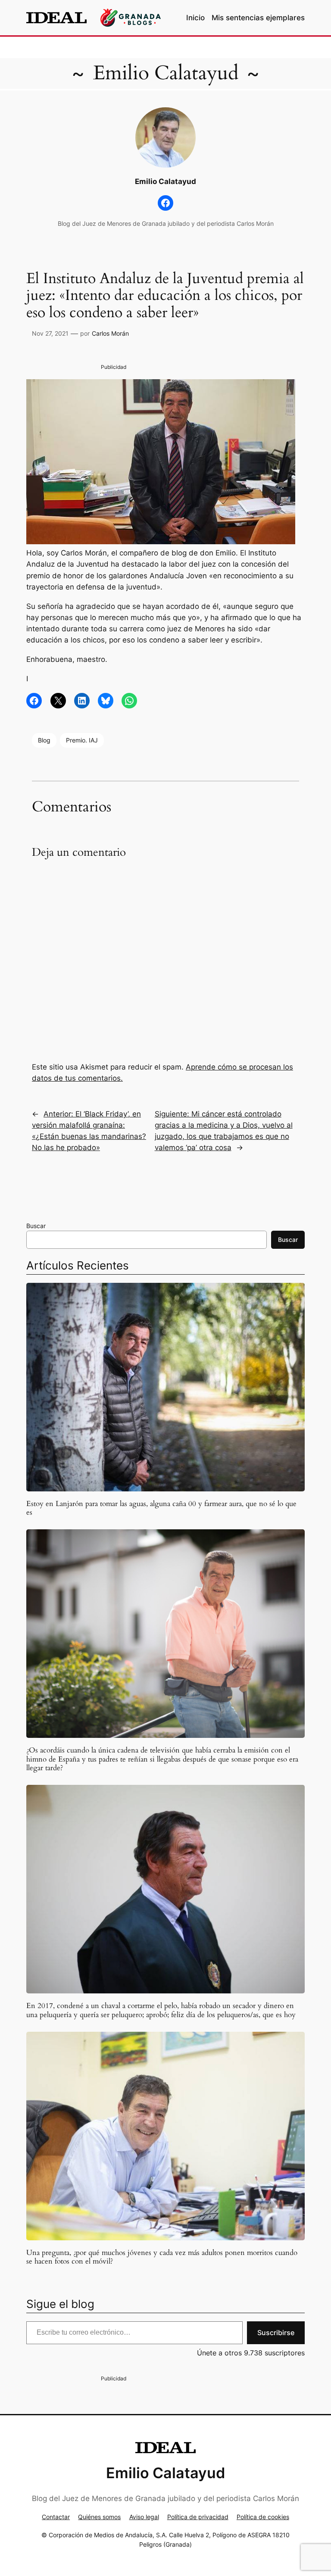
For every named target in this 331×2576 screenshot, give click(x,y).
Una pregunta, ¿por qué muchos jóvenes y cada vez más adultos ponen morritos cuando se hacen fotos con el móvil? (162, 2257)
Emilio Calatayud (166, 73)
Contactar (56, 2517)
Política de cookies (263, 2517)
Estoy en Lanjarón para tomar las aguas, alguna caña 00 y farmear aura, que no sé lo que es (161, 1508)
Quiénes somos (99, 2517)
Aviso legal (144, 2517)
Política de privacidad (198, 2517)
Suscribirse (276, 2333)
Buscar (36, 1226)
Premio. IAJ (82, 740)
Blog (44, 740)
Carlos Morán (110, 333)
